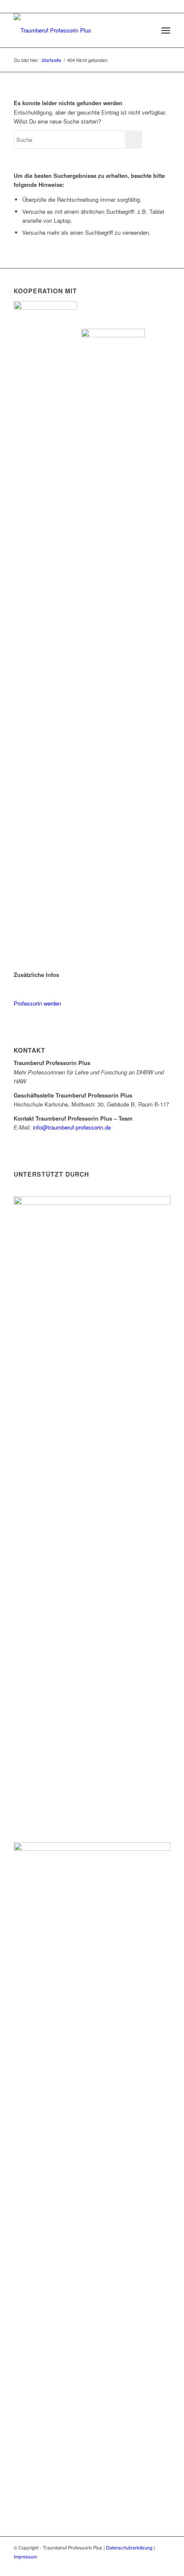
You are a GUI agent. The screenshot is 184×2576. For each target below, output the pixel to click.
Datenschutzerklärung (130, 2547)
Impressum (25, 2556)
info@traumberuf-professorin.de (72, 1127)
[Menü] (166, 30)
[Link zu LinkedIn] (164, 2565)
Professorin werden (37, 1003)
